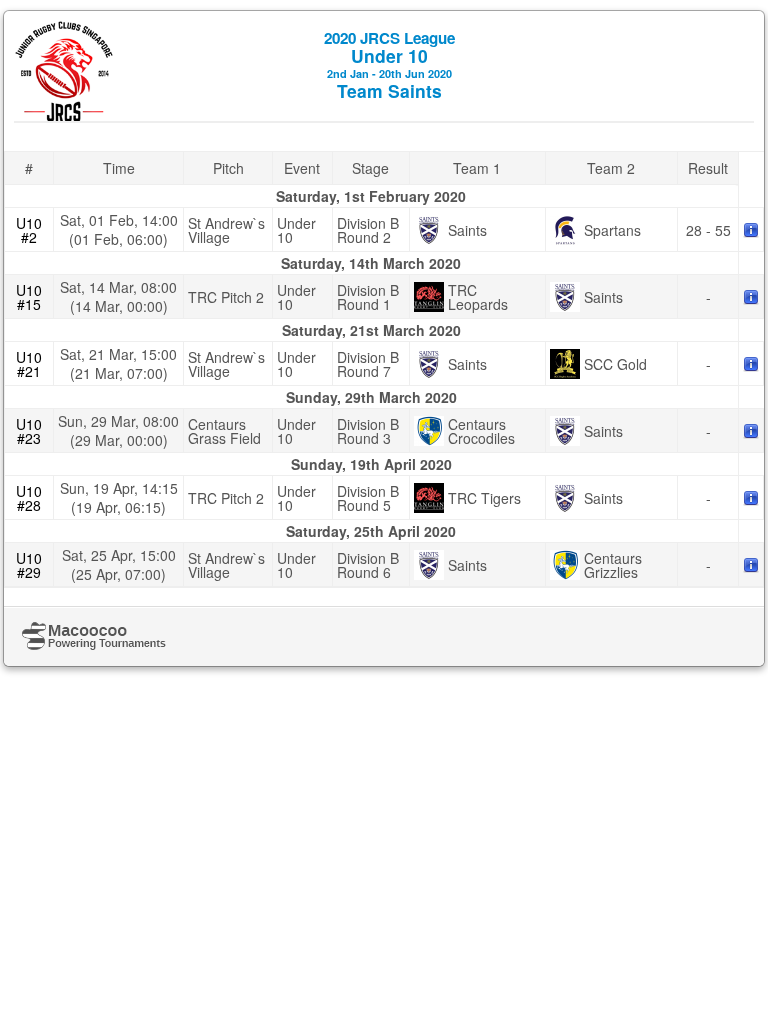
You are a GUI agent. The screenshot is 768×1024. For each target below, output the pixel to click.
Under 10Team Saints (389, 65)
